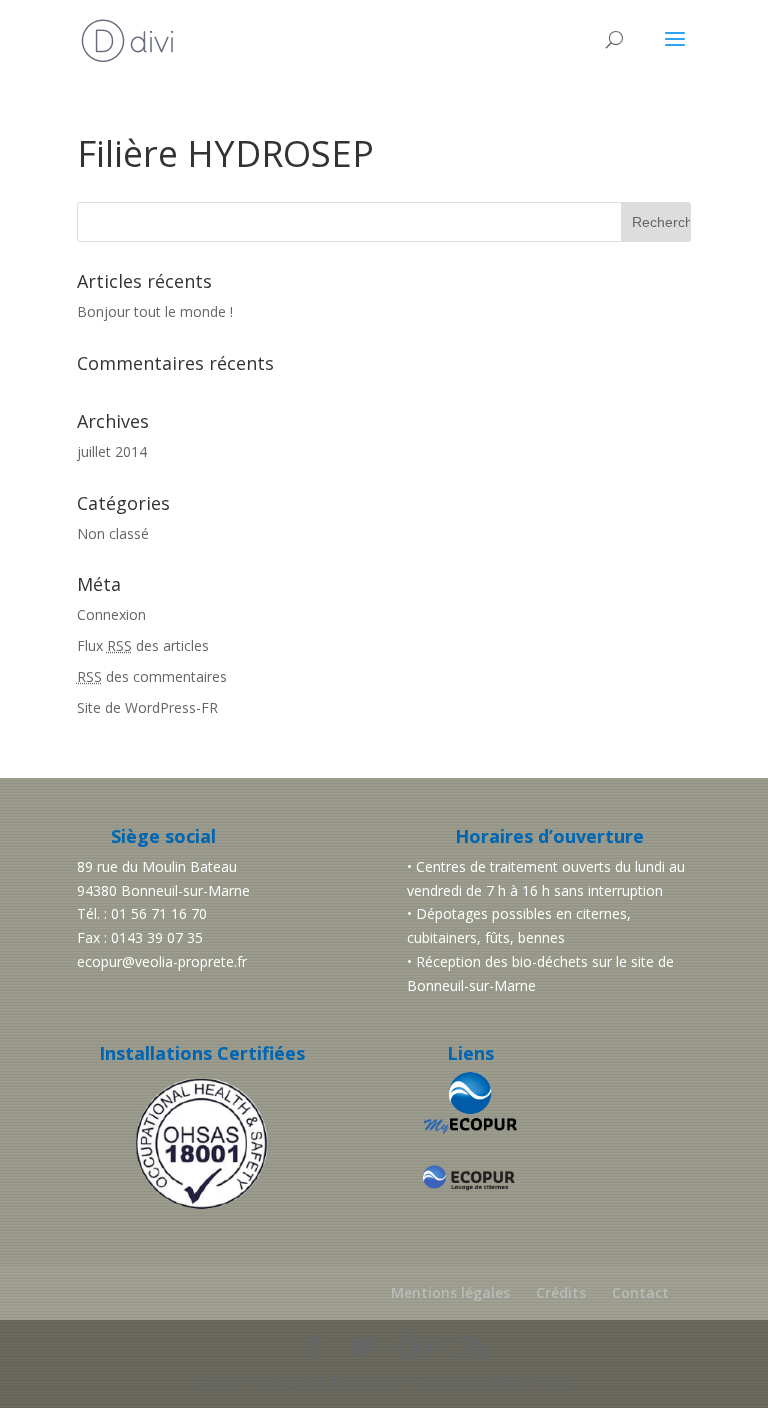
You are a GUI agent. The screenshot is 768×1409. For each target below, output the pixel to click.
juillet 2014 (112, 451)
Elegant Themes (328, 1380)
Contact (640, 1292)
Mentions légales (450, 1292)
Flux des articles (143, 645)
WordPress (529, 1380)
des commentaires (152, 676)
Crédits (561, 1292)
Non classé (113, 533)
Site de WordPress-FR (147, 707)
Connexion (111, 614)
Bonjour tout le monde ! (155, 311)
